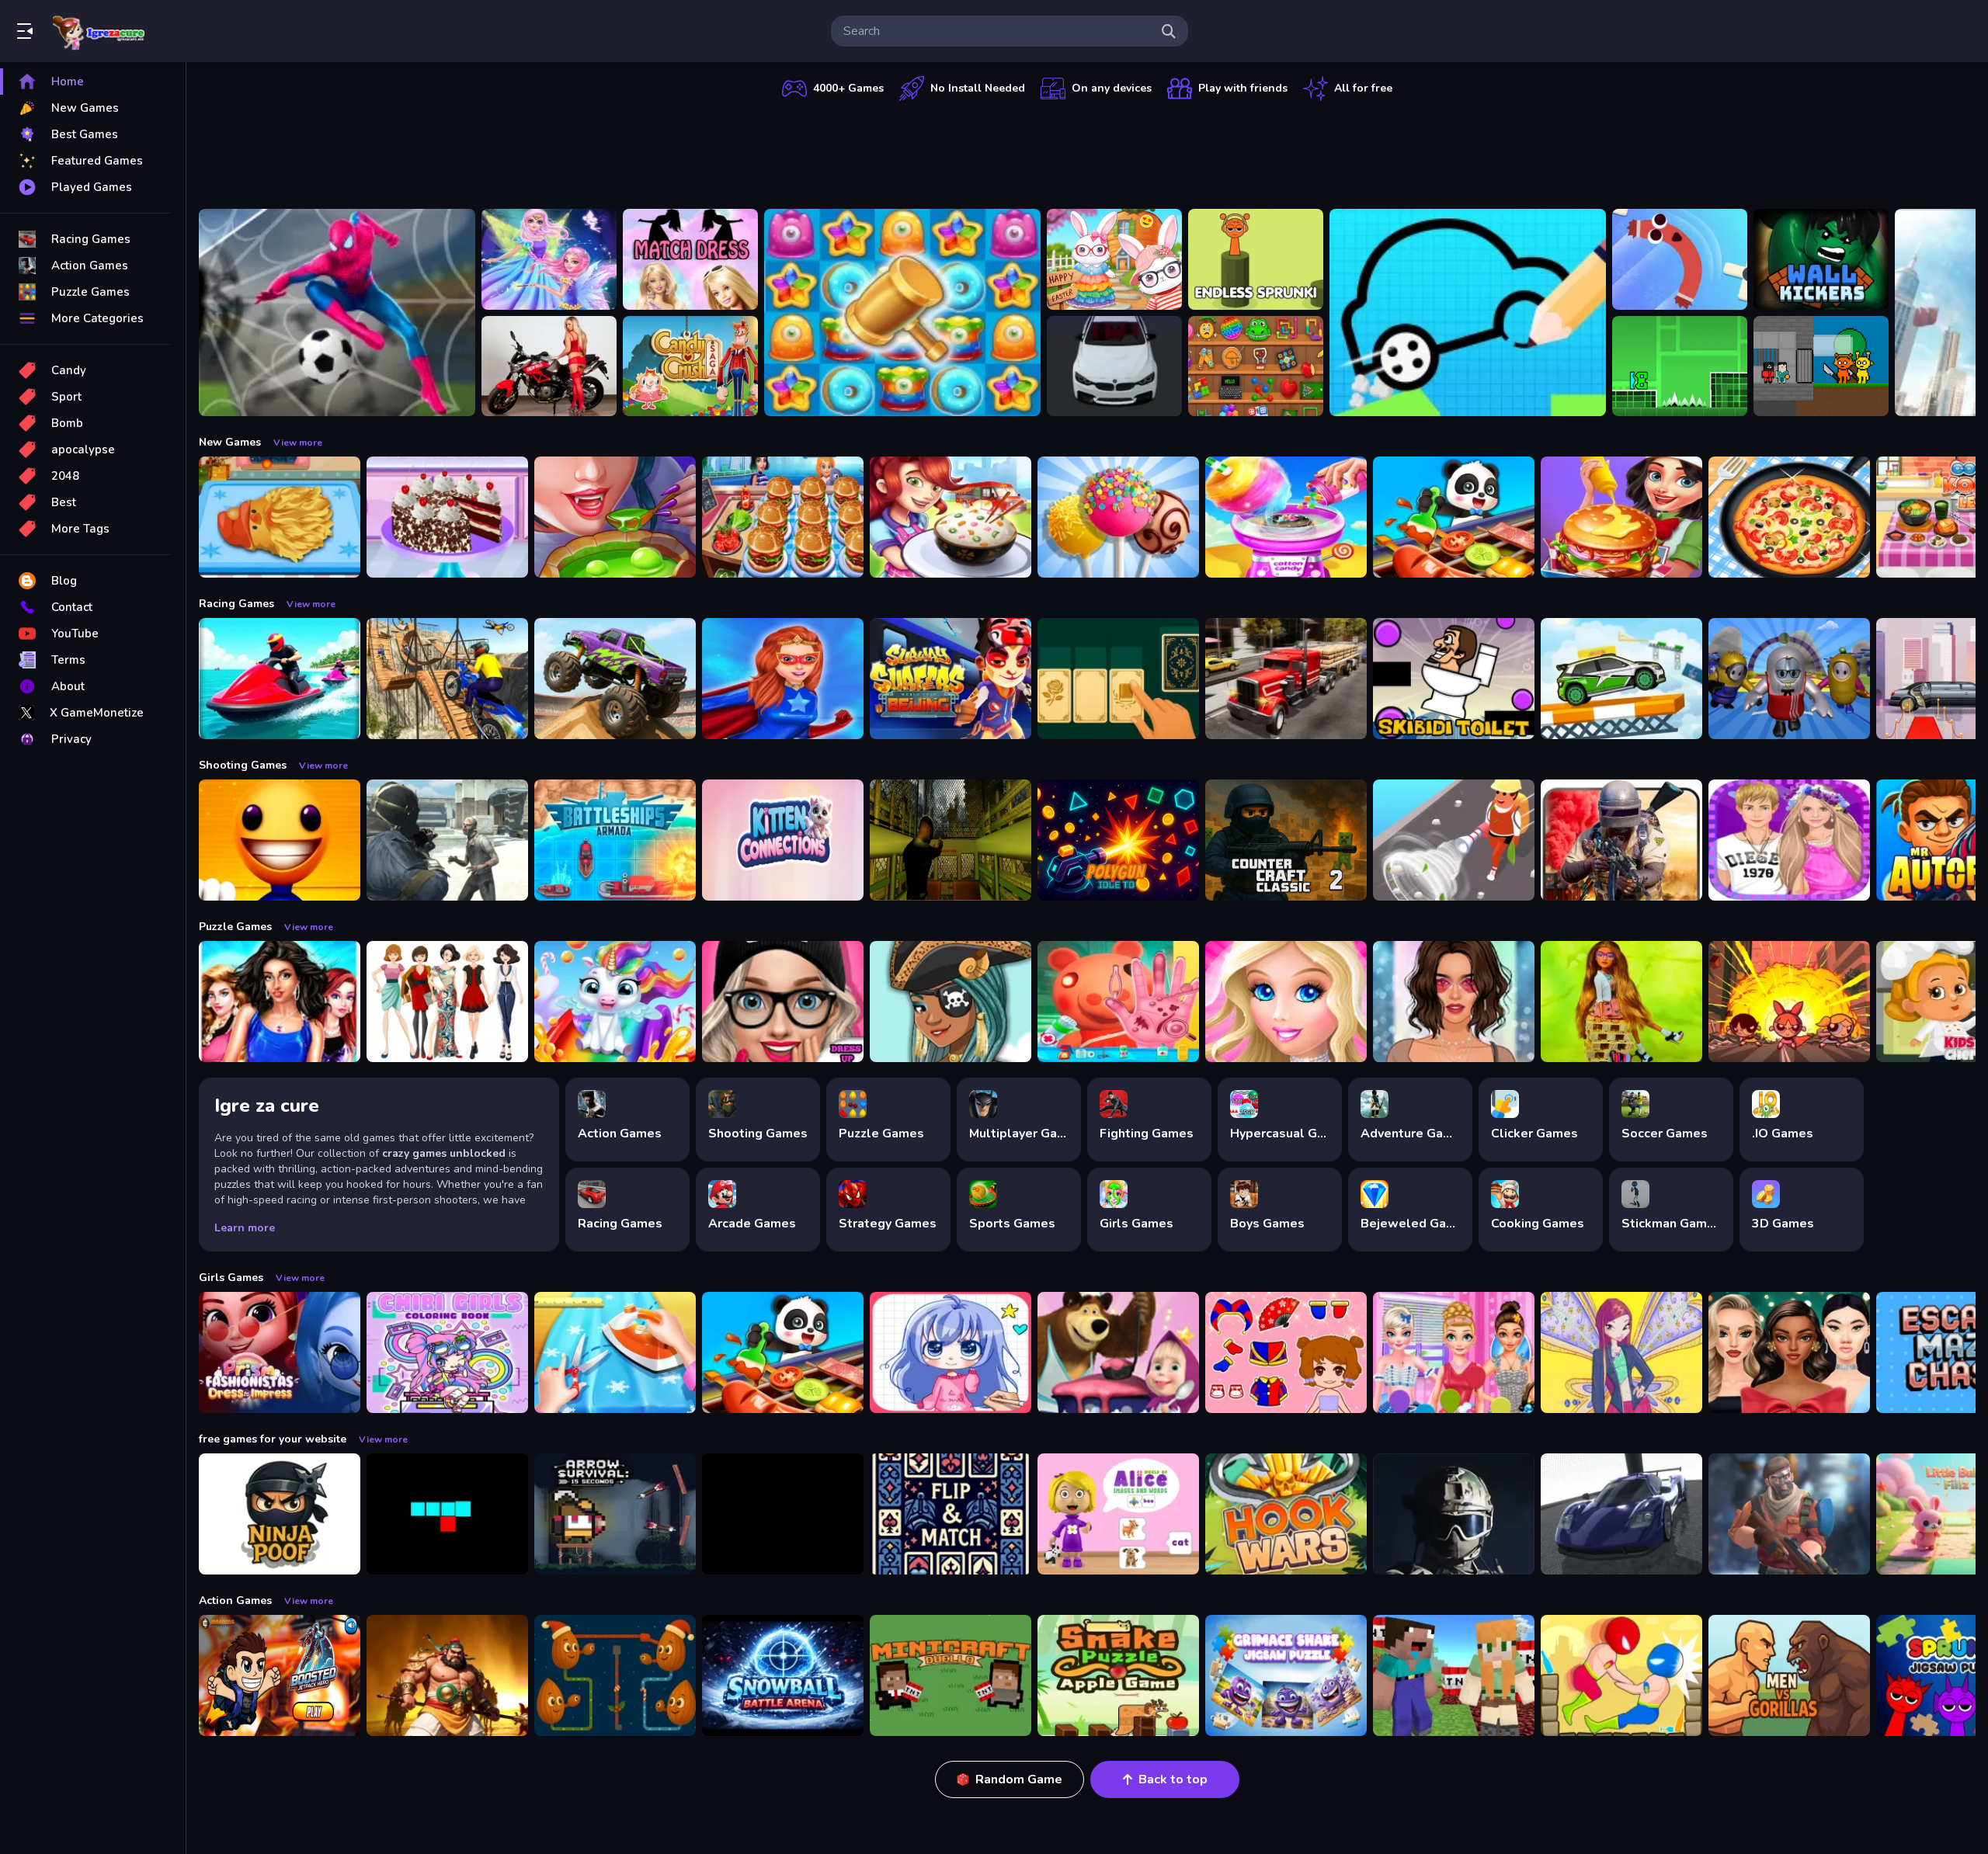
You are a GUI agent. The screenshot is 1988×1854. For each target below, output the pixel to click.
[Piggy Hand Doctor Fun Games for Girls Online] (1118, 1002)
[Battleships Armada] (615, 840)
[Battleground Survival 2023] (1621, 840)
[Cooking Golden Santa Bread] (280, 517)
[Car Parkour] (1621, 679)
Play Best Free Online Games (99, 31)
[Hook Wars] (1286, 1514)
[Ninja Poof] (280, 1514)
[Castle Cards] (951, 1514)
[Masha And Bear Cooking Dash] (1118, 1352)
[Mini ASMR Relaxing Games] (1256, 366)
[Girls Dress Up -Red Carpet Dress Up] (1454, 1002)
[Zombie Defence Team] (447, 840)
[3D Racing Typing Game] (1114, 366)
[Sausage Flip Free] (1680, 259)
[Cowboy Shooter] (783, 1514)
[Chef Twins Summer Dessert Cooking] (1118, 517)
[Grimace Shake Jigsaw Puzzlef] (1286, 1675)
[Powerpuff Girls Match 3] (1789, 1002)
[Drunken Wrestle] (1621, 1675)
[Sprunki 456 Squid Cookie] (1821, 366)
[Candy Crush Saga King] (690, 366)
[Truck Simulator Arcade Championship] (1286, 679)
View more (298, 443)
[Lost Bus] (951, 840)
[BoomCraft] (1454, 1675)
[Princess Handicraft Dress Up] (615, 1352)
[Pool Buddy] (280, 840)
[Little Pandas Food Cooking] (1454, 517)
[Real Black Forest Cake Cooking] (447, 517)
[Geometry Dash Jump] (1680, 366)
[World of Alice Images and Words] (1118, 1514)
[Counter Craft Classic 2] (1286, 840)
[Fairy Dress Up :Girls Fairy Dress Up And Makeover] (951, 1002)
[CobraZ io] (1789, 1514)
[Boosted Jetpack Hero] (280, 1675)
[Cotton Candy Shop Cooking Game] (1286, 517)
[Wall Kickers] (1821, 259)
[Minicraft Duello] (951, 1675)
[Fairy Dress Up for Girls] (549, 259)
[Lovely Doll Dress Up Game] (1286, 1352)
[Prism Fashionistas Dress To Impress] (280, 1352)
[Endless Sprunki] (1256, 259)
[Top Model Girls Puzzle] (447, 1002)
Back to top (1173, 1779)
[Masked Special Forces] (1454, 1514)
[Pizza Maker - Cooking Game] (1789, 517)
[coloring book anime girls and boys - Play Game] (951, 1352)
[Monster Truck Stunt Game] (615, 679)
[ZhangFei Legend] (447, 1675)
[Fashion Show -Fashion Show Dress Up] (280, 1002)
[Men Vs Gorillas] (1789, 1675)
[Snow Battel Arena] (783, 1675)
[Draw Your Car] (1468, 312)
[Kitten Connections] (783, 840)
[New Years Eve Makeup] (1789, 1352)
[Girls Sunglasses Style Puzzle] (1621, 1002)
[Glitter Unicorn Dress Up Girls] (615, 1002)
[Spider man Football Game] (337, 312)
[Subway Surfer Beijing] (951, 679)
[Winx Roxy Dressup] (1621, 1352)
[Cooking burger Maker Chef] (1621, 517)
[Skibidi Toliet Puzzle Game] (1454, 679)
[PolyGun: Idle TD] (1118, 840)
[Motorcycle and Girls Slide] (549, 366)
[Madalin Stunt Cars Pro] (1621, 1514)
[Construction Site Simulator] (1454, 840)
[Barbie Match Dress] (690, 259)
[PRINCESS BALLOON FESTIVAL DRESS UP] (1454, 1352)
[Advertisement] (1087, 151)
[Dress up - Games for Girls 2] (1286, 1002)
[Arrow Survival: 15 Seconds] (615, 1514)
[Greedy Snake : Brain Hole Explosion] (1118, 1675)
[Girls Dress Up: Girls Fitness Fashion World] (783, 1002)
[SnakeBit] (447, 1514)
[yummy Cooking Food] (951, 517)
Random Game (1019, 1779)
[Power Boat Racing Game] (280, 679)
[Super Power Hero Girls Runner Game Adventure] (783, 679)
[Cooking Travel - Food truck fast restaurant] (783, 517)
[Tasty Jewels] (902, 312)
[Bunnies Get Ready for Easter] (1114, 259)
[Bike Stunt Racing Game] (447, 679)
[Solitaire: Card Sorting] (1118, 679)
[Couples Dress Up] (1789, 840)
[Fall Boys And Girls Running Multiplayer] (1789, 679)
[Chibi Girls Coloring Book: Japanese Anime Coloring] (447, 1352)
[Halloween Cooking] (615, 517)
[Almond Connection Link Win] (615, 1675)
